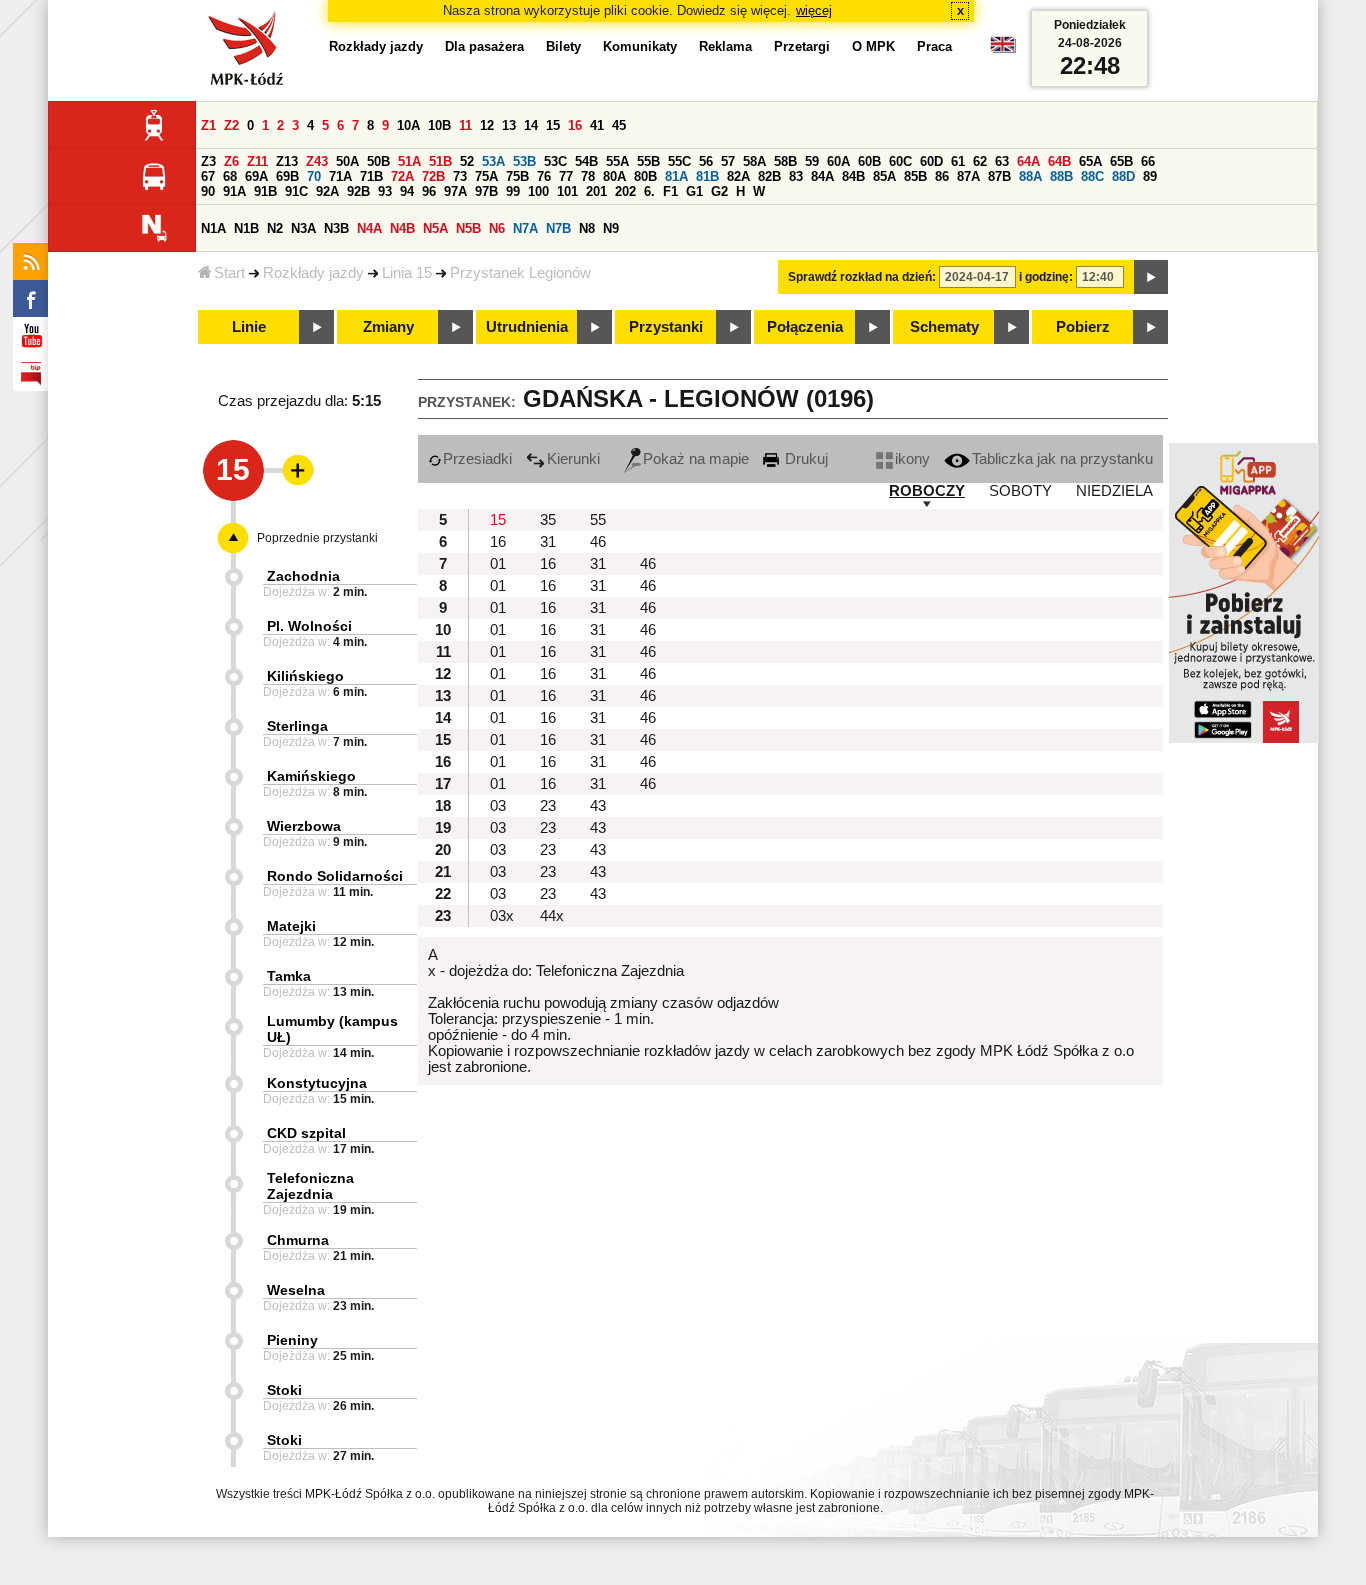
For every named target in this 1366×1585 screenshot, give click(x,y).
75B (517, 176)
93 (385, 191)
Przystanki (666, 327)
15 (553, 125)
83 (796, 176)
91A (234, 191)
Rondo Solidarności (335, 876)
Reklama (725, 46)
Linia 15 (407, 273)
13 (509, 125)
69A (256, 176)
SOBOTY (1020, 491)
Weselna (296, 1290)
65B (1121, 161)
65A (1090, 161)
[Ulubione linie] (292, 470)
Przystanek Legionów (520, 273)
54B (586, 161)
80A (614, 176)
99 (513, 191)
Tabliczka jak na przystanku (1062, 459)
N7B (558, 228)
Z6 (231, 161)
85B (915, 176)
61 (958, 161)
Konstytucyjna (317, 1083)
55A (617, 161)
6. (649, 191)
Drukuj (804, 459)
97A (455, 191)
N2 (275, 228)
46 (598, 542)
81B (707, 176)
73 (460, 176)
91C (296, 191)
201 (596, 191)
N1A (213, 228)
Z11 (257, 161)
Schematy (944, 327)
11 (465, 125)
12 (487, 125)
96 (429, 191)
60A (838, 161)
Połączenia (805, 327)
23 (548, 806)
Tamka (289, 976)
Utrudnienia (527, 327)
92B (358, 191)
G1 (694, 191)
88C (1092, 176)
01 (498, 564)
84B (853, 176)
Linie (249, 327)
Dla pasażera (484, 46)
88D (1123, 176)
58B (785, 161)
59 (812, 161)
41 (597, 125)
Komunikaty (640, 46)
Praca (934, 46)
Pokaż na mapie (696, 459)
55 (598, 520)
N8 (587, 228)
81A (676, 176)
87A (968, 176)
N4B (402, 228)
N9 (611, 228)
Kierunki (573, 459)
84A (822, 176)
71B (371, 176)
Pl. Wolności (309, 626)
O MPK (873, 46)
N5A (435, 228)
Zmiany (388, 327)
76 (544, 176)
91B (265, 191)
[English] (1003, 49)
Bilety (563, 46)
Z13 (287, 161)
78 (588, 176)
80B (645, 176)
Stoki (284, 1390)
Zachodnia (303, 576)
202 (625, 191)
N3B (336, 228)
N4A (369, 228)
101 (567, 191)
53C (555, 161)
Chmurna (298, 1240)
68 (230, 176)
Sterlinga (297, 726)
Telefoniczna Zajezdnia (310, 1186)
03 (498, 806)
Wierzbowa (304, 826)
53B (524, 161)
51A (409, 161)
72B (433, 176)
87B (999, 176)
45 (619, 125)
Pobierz (1083, 327)
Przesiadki (477, 459)
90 (208, 191)
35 (548, 520)
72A (402, 176)
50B (378, 161)
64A (1028, 161)
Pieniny (292, 1340)
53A (493, 161)
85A (884, 176)
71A (340, 176)
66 (1148, 161)
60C (900, 161)
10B (439, 125)
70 (314, 176)
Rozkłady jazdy (313, 273)
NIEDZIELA (1114, 491)
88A (1030, 176)
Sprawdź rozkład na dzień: (862, 277)
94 (407, 191)
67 (208, 176)
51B (440, 161)
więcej (814, 10)
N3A (303, 228)
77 (566, 176)
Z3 (208, 161)
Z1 (208, 125)
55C (679, 161)
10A (408, 125)
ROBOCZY (927, 491)
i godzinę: (1046, 277)
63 (1002, 161)
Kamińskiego (311, 776)
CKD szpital (306, 1133)
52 (467, 161)
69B (287, 176)
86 (942, 176)
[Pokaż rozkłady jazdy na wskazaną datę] (1151, 277)
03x (502, 916)
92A (327, 191)
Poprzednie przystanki (317, 538)
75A (486, 176)
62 (980, 161)
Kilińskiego (305, 676)
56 (706, 161)
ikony (912, 459)
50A (347, 161)
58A (754, 161)
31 (548, 542)
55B (648, 161)
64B (1059, 161)
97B (486, 191)
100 (538, 191)
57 (728, 161)
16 (575, 125)
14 (531, 125)
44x (552, 916)
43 (598, 806)
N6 (497, 228)
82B (769, 176)
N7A (525, 228)
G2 (719, 191)
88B (1061, 176)
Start (229, 273)
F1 (670, 191)
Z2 (231, 125)
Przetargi (802, 46)
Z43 (317, 161)
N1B (246, 228)
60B (869, 161)
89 (1150, 176)
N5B (468, 228)
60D (931, 161)
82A (738, 176)
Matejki (291, 926)
